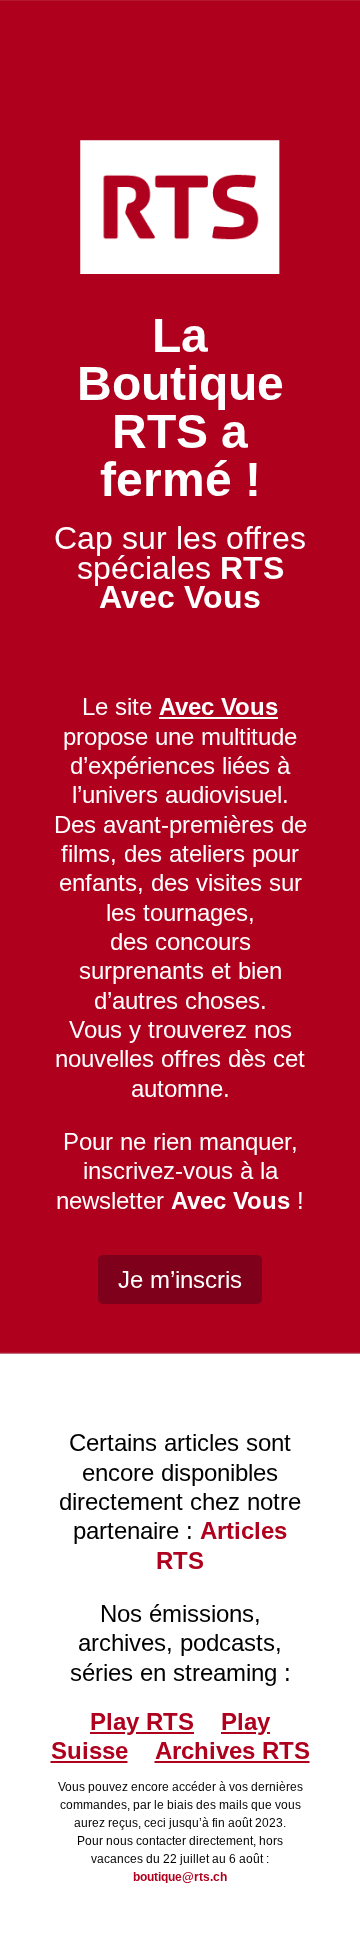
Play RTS (142, 1721)
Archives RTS (232, 1750)
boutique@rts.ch (180, 1877)
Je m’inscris (180, 1279)
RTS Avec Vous (191, 582)
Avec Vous (230, 1200)
